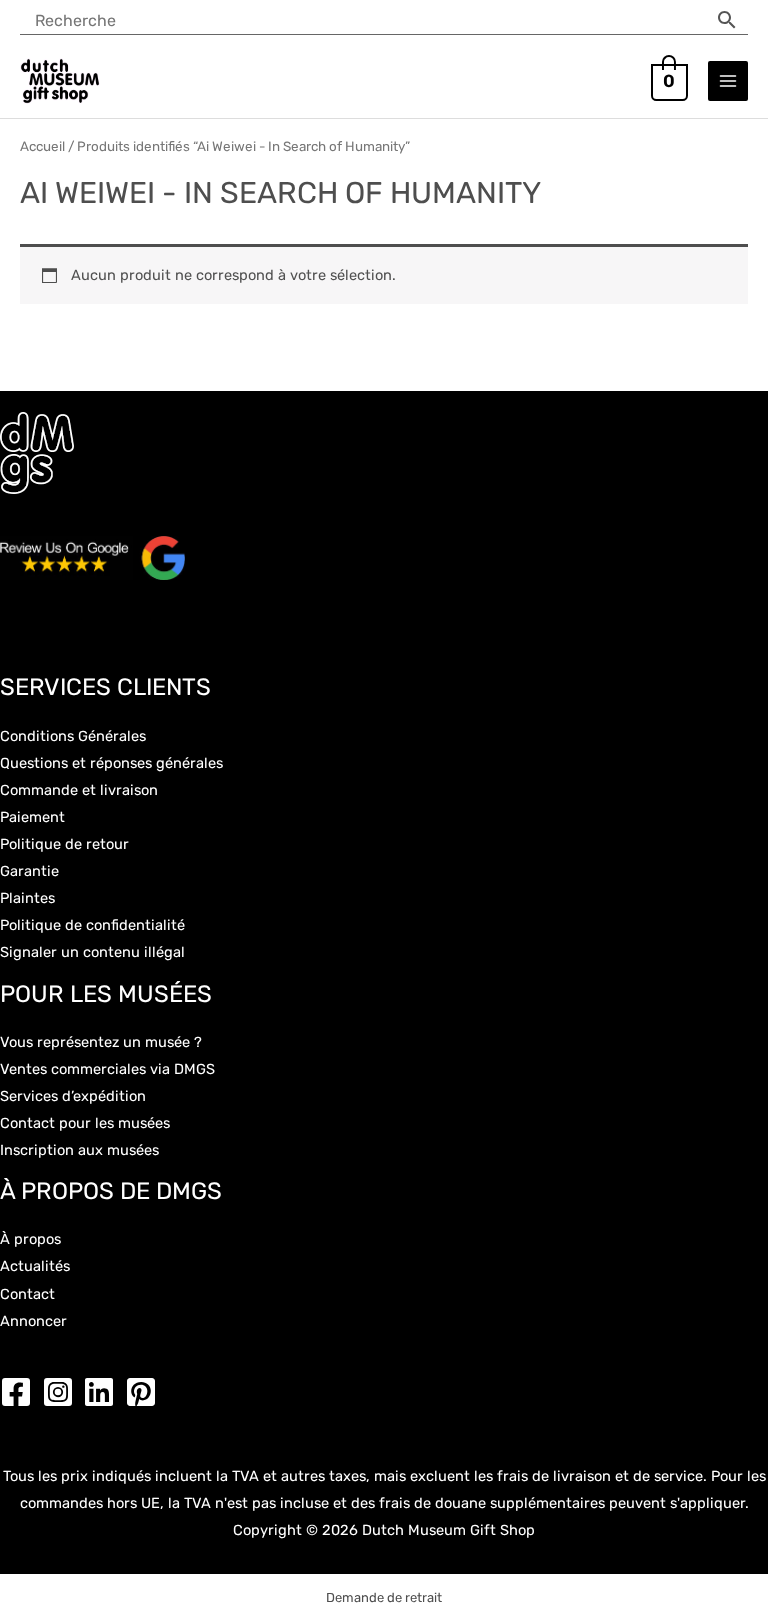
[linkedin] (104, 1392)
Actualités (35, 1266)
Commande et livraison (79, 790)
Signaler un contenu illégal (92, 952)
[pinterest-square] (146, 1392)
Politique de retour (64, 844)
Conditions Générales (73, 736)
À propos (30, 1239)
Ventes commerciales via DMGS (107, 1069)
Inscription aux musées (79, 1150)
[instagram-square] (63, 1392)
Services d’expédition (73, 1096)
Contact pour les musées (85, 1123)
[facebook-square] (21, 1392)
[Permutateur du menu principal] (728, 81)
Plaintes (27, 898)
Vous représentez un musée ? (101, 1042)
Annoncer (33, 1321)
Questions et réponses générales (111, 763)
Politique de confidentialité (92, 925)
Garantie (29, 871)
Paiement (32, 817)
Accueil (42, 146)
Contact (27, 1294)
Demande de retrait (384, 1597)
